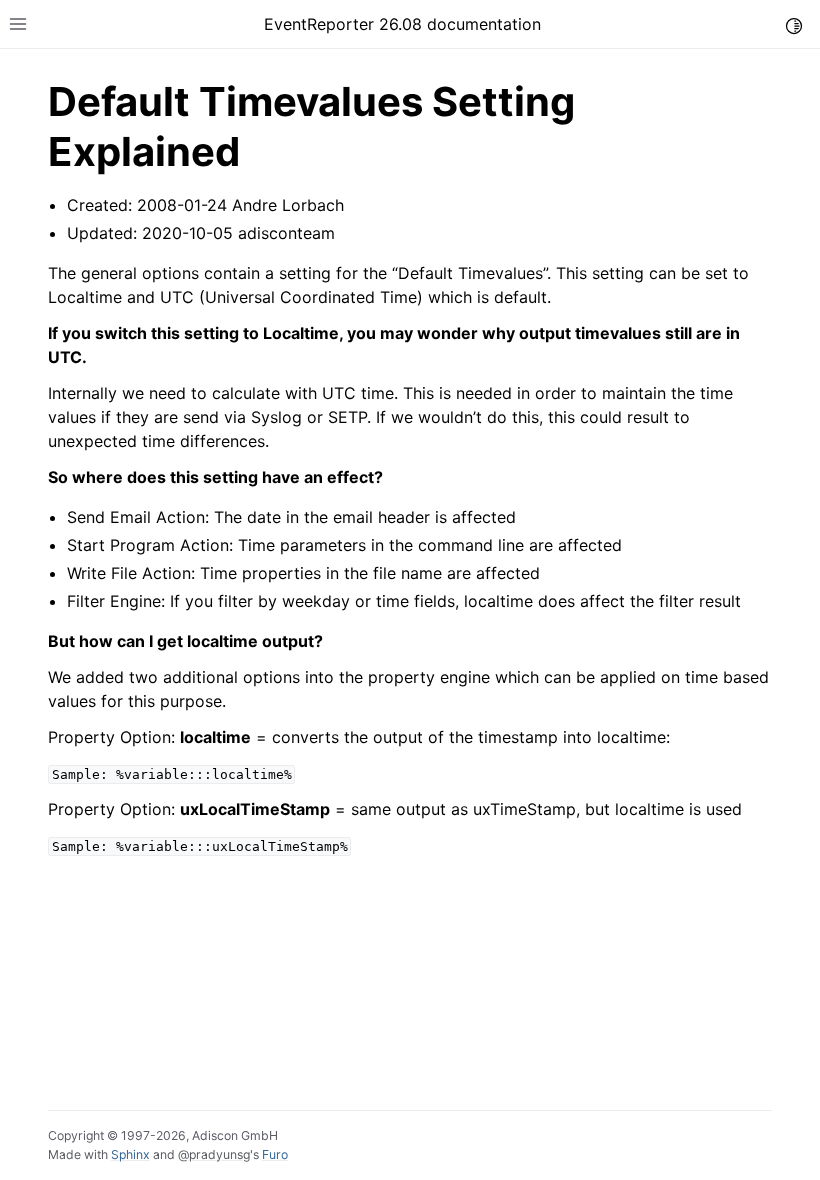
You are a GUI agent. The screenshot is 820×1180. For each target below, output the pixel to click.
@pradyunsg (214, 1154)
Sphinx (130, 1154)
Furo (275, 1154)
